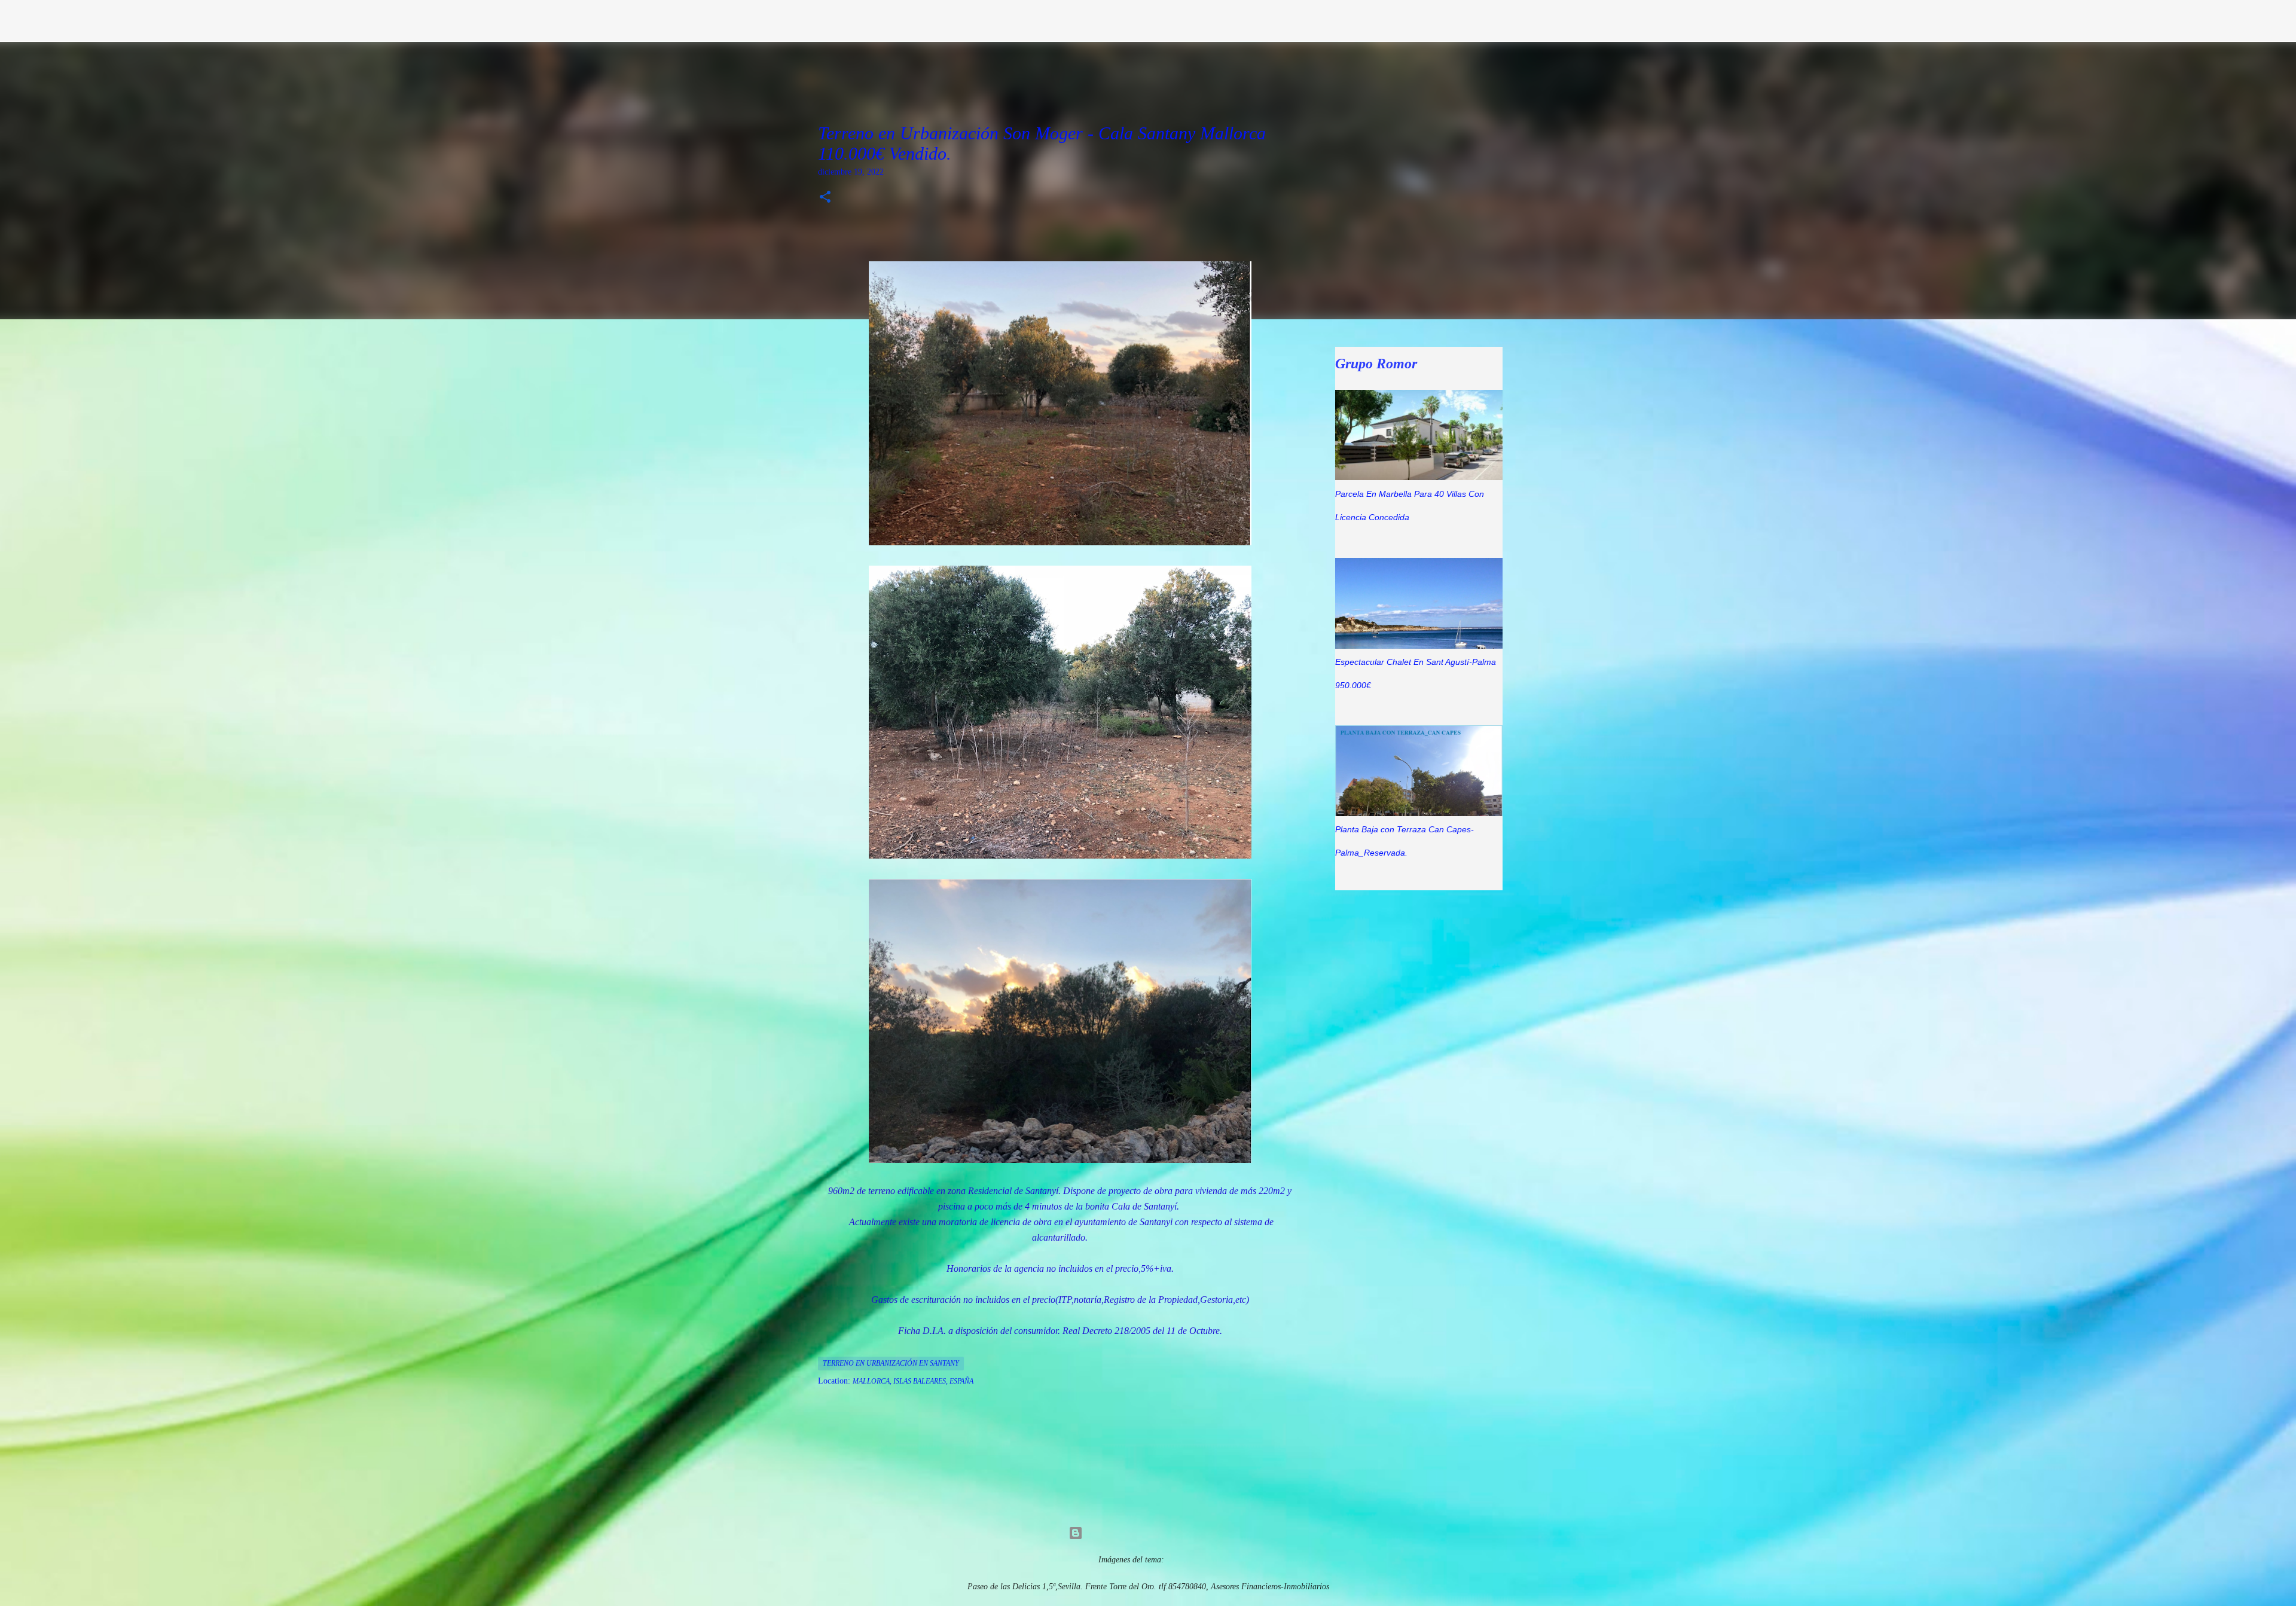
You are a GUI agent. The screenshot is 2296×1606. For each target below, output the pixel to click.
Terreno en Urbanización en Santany (891, 1363)
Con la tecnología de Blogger (1155, 1533)
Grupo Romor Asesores (767, 20)
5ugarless (1182, 1560)
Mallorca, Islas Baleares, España (913, 1381)
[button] (825, 198)
